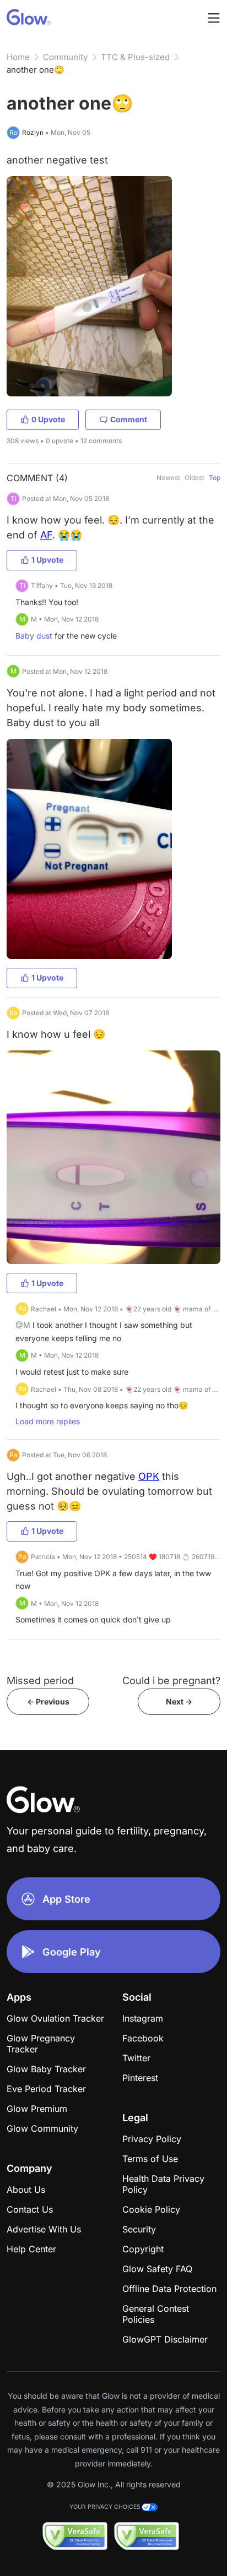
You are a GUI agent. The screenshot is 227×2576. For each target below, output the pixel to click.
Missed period (40, 1681)
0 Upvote (48, 419)
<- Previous (48, 1701)
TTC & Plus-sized (135, 57)
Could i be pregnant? (171, 1681)
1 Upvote (47, 560)
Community (65, 57)
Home (18, 57)
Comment (129, 419)
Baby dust (34, 636)
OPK (149, 1476)
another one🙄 (36, 70)
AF (46, 535)
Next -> (179, 1701)
